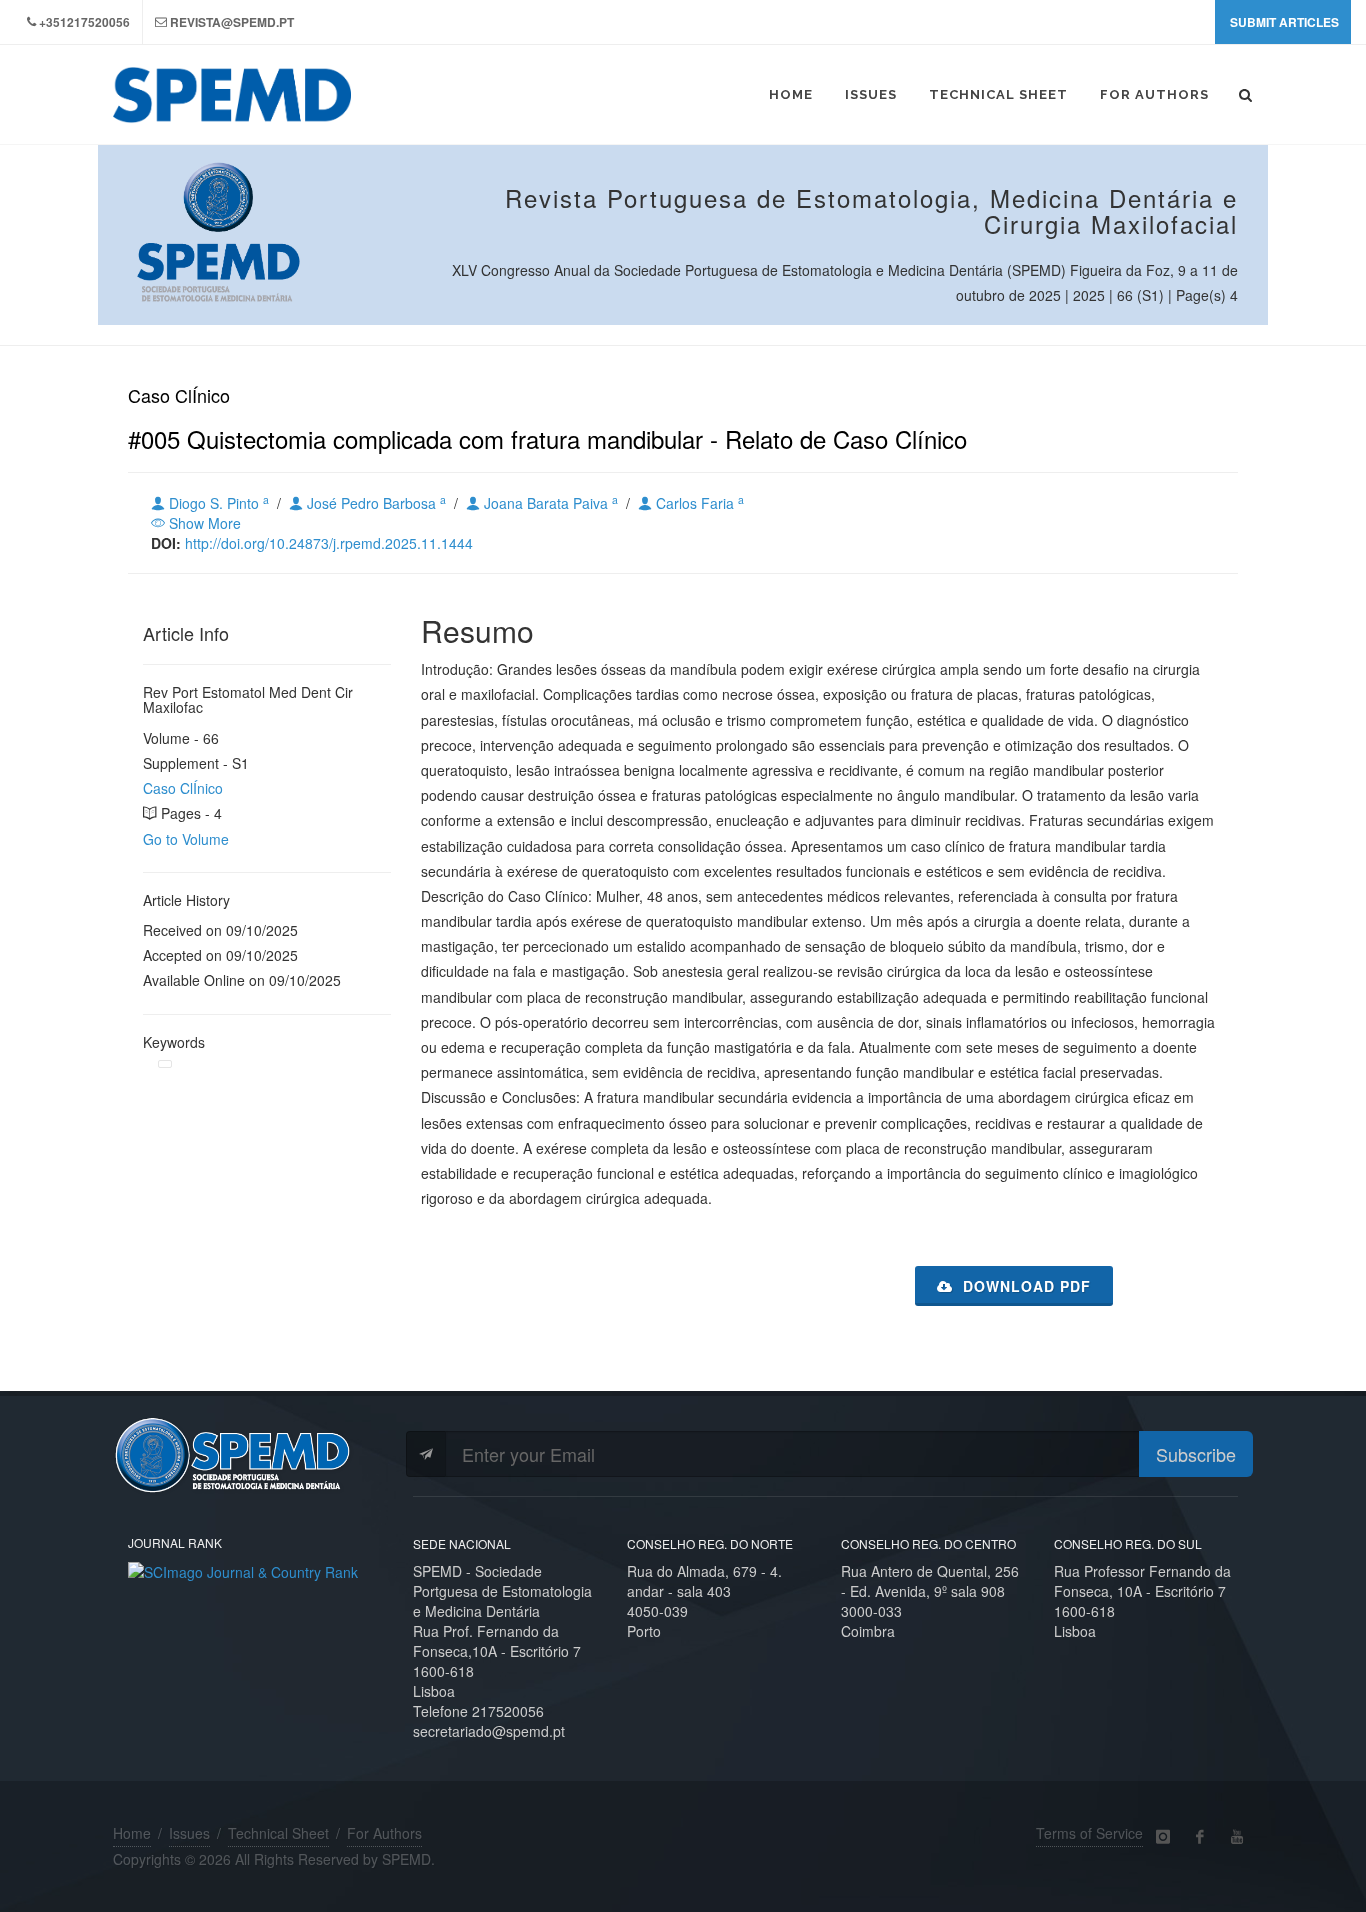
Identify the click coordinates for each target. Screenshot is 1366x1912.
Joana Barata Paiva (549, 503)
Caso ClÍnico (183, 788)
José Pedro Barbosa (374, 503)
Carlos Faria (698, 503)
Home (132, 1833)
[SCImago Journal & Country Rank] (243, 1570)
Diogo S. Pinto (217, 503)
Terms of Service (1089, 1833)
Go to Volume (186, 839)
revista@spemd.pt (232, 22)
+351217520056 (84, 22)
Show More (203, 523)
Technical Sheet (278, 1833)
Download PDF (1024, 1286)
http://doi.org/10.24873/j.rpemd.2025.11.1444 (329, 543)
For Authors (384, 1833)
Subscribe (1196, 1454)
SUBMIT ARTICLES (1284, 22)
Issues (189, 1833)
